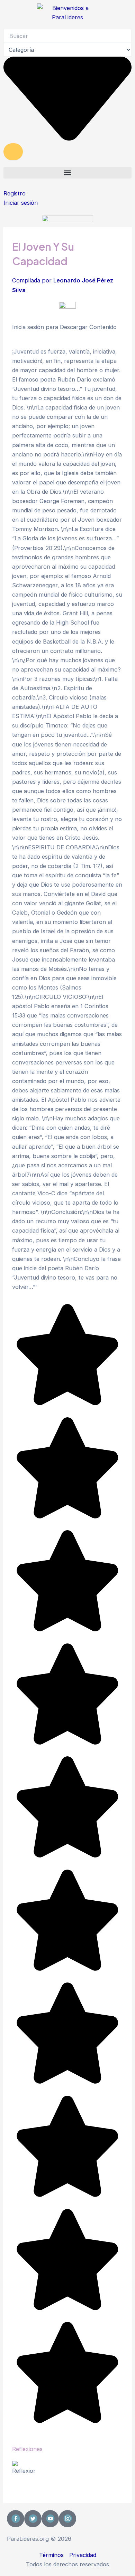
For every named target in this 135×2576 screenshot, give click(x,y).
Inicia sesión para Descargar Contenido (64, 327)
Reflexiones (27, 2449)
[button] (67, 173)
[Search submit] (13, 152)
